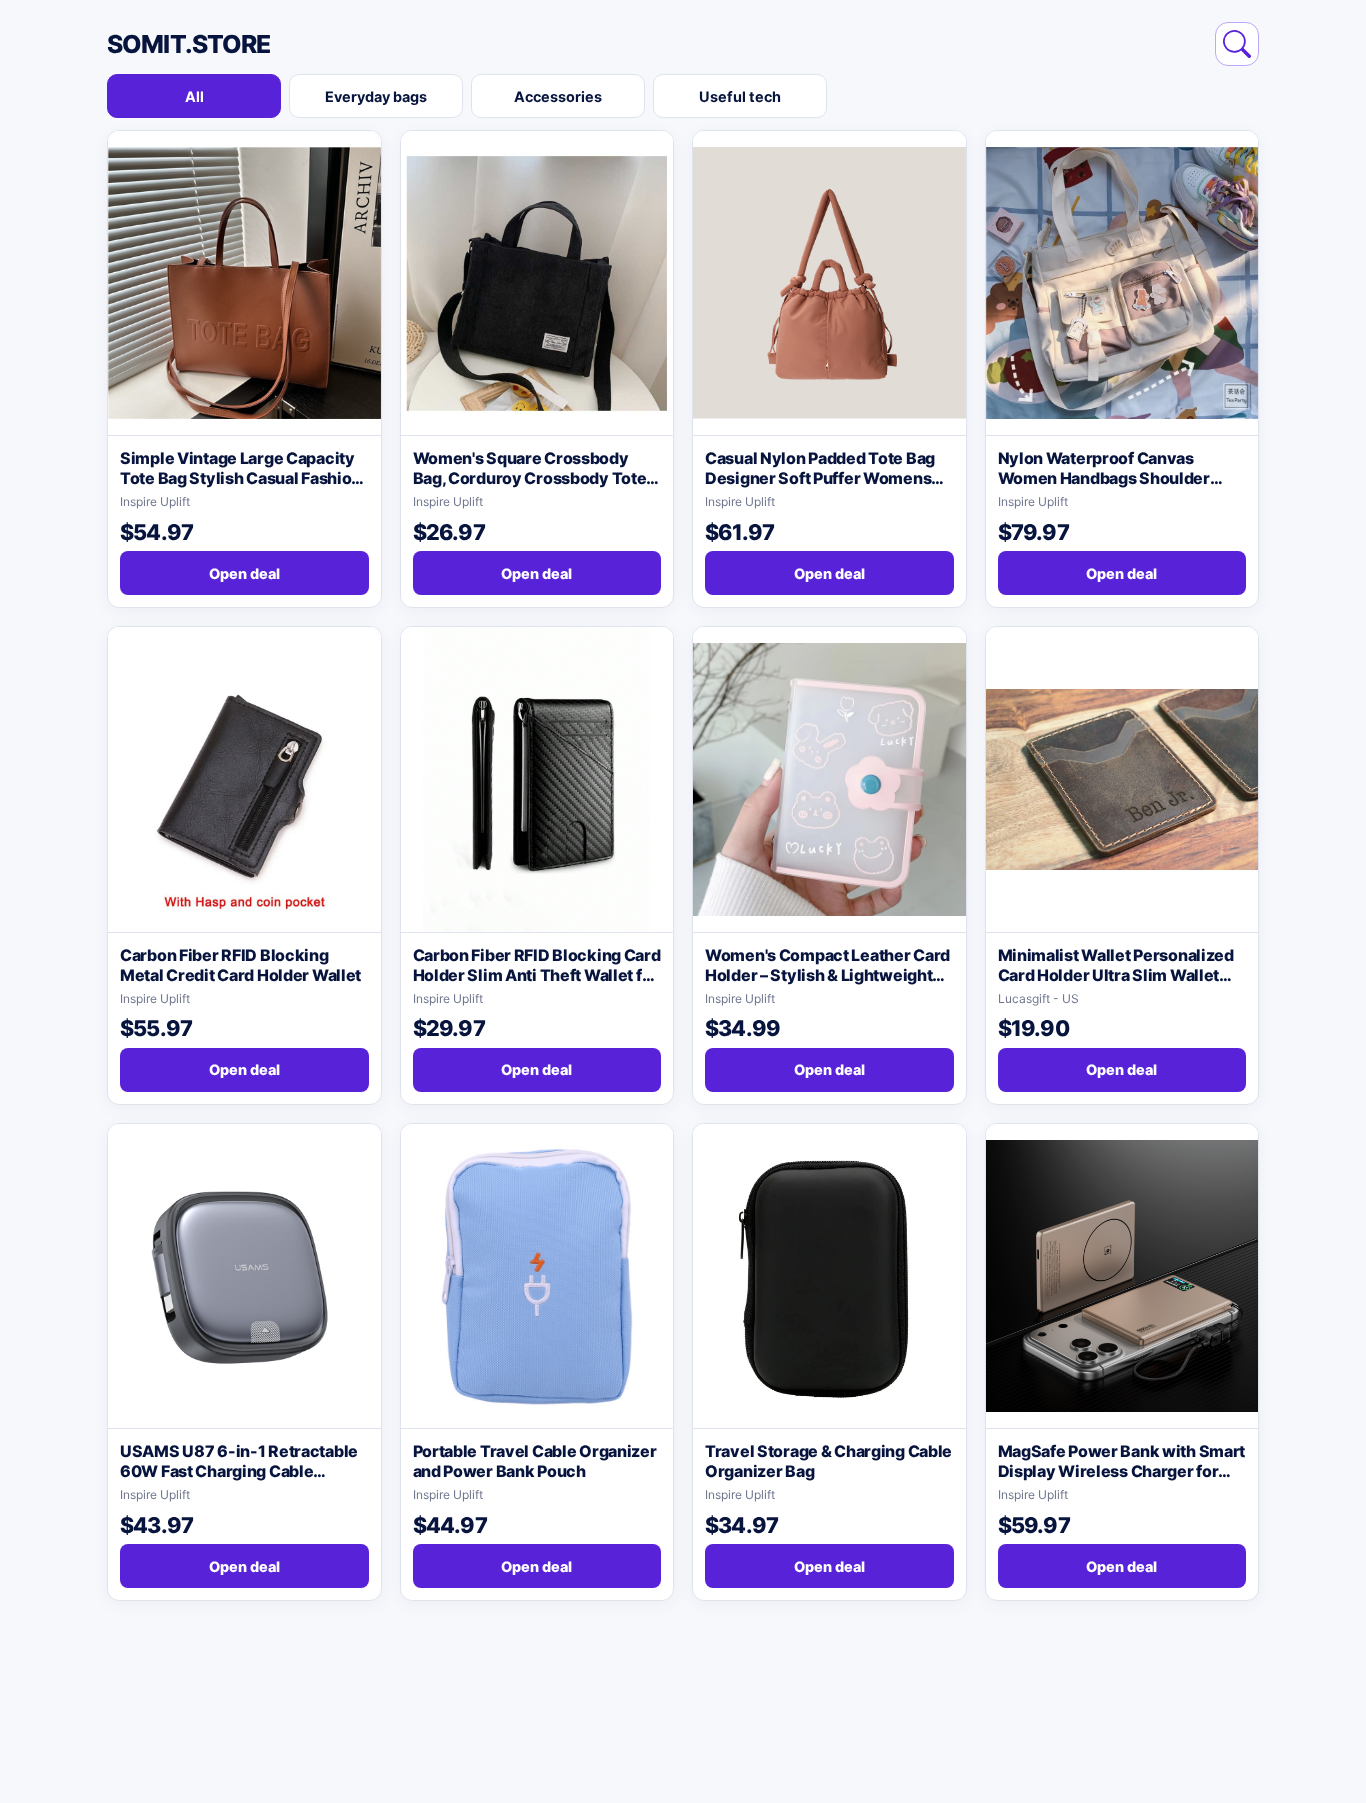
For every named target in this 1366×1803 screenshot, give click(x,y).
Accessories (558, 96)
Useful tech (740, 96)
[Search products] (1237, 44)
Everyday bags (376, 96)
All (194, 96)
